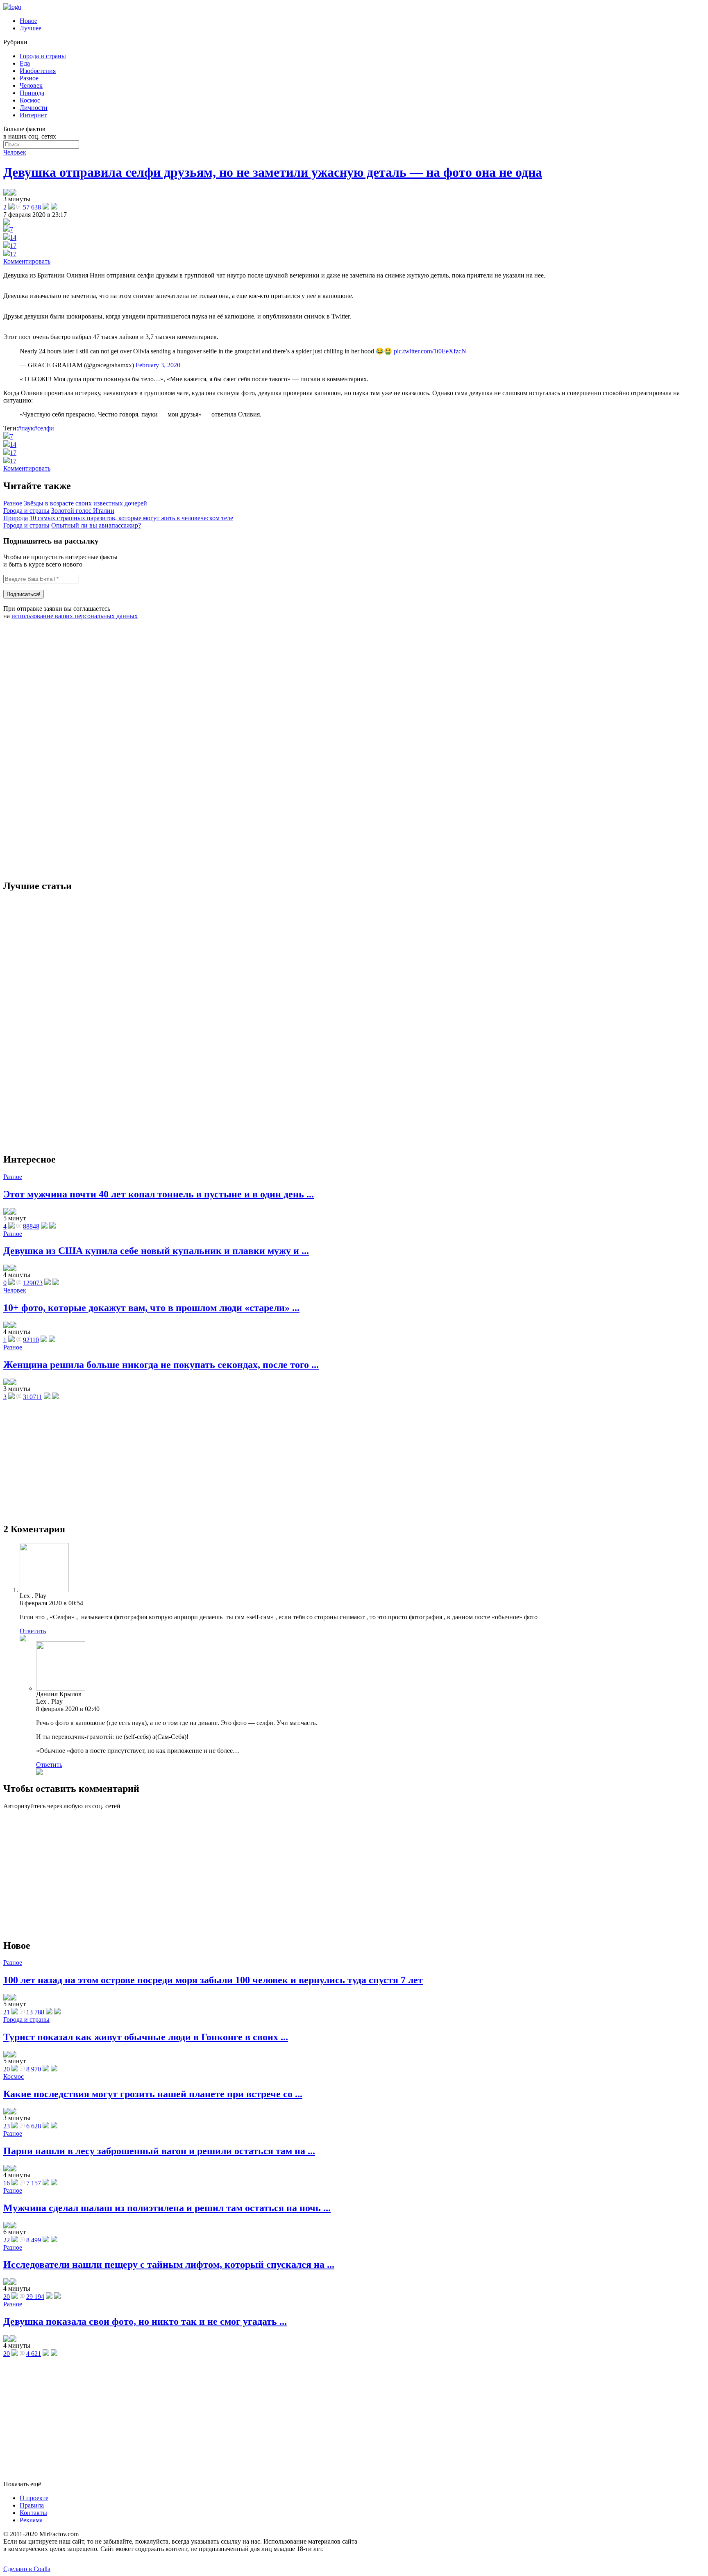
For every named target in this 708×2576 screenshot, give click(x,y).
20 (7, 2069)
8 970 (34, 2069)
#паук (26, 428)
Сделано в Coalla (27, 2569)
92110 (31, 1340)
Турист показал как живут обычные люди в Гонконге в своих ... (146, 2037)
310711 (33, 1397)
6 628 (34, 2126)
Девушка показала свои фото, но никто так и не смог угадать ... (145, 2321)
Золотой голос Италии (83, 511)
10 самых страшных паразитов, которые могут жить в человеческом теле (131, 518)
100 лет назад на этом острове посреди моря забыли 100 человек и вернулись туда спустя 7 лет (213, 1980)
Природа (32, 93)
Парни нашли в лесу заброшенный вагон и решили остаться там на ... (159, 2151)
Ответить (33, 1631)
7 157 (34, 2183)
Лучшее (31, 28)
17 (13, 246)
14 (13, 238)
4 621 (34, 2354)
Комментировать (27, 261)
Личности (34, 108)
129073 (33, 1283)
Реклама (31, 2520)
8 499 (34, 2240)
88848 (31, 1226)
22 (7, 2240)
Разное (29, 78)
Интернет (33, 115)
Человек (31, 85)
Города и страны (43, 56)
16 (7, 2183)
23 (7, 2126)
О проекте (34, 2498)
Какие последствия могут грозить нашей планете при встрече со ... (153, 2094)
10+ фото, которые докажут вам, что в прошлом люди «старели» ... (151, 1308)
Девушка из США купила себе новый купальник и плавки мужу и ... (156, 1251)
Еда (25, 63)
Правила (32, 2505)
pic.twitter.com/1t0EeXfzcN (430, 351)
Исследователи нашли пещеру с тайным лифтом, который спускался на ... (169, 2264)
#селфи (44, 428)
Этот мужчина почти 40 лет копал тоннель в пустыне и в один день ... (159, 1194)
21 (7, 2012)
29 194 (35, 2297)
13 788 (35, 2012)
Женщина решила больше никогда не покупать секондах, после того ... (161, 1365)
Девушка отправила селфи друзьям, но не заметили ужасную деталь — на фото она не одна (273, 172)
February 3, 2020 (158, 365)
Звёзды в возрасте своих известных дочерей (85, 503)
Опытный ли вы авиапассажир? (96, 525)
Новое (28, 21)
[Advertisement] (65, 749)
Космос (30, 100)
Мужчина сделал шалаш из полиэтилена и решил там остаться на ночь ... (167, 2208)
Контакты (33, 2513)
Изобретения (38, 71)
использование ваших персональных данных (75, 616)
